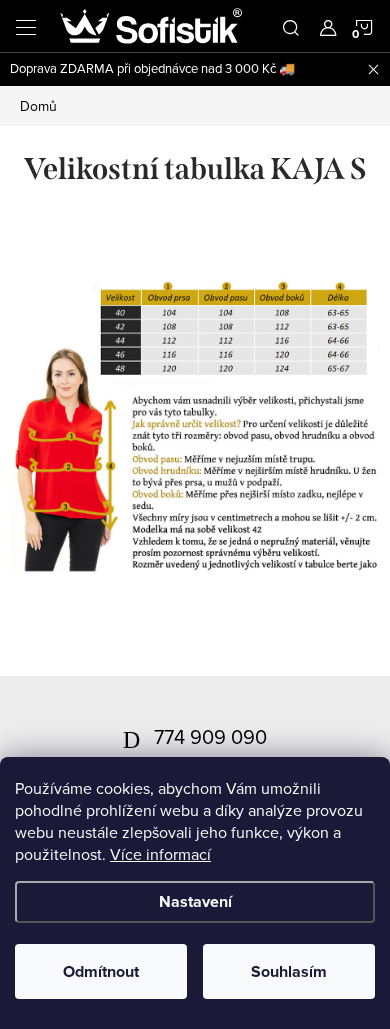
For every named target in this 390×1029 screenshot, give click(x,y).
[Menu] (26, 26)
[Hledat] (291, 26)
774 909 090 (210, 736)
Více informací (160, 854)
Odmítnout (101, 971)
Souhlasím (289, 971)
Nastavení (195, 901)
